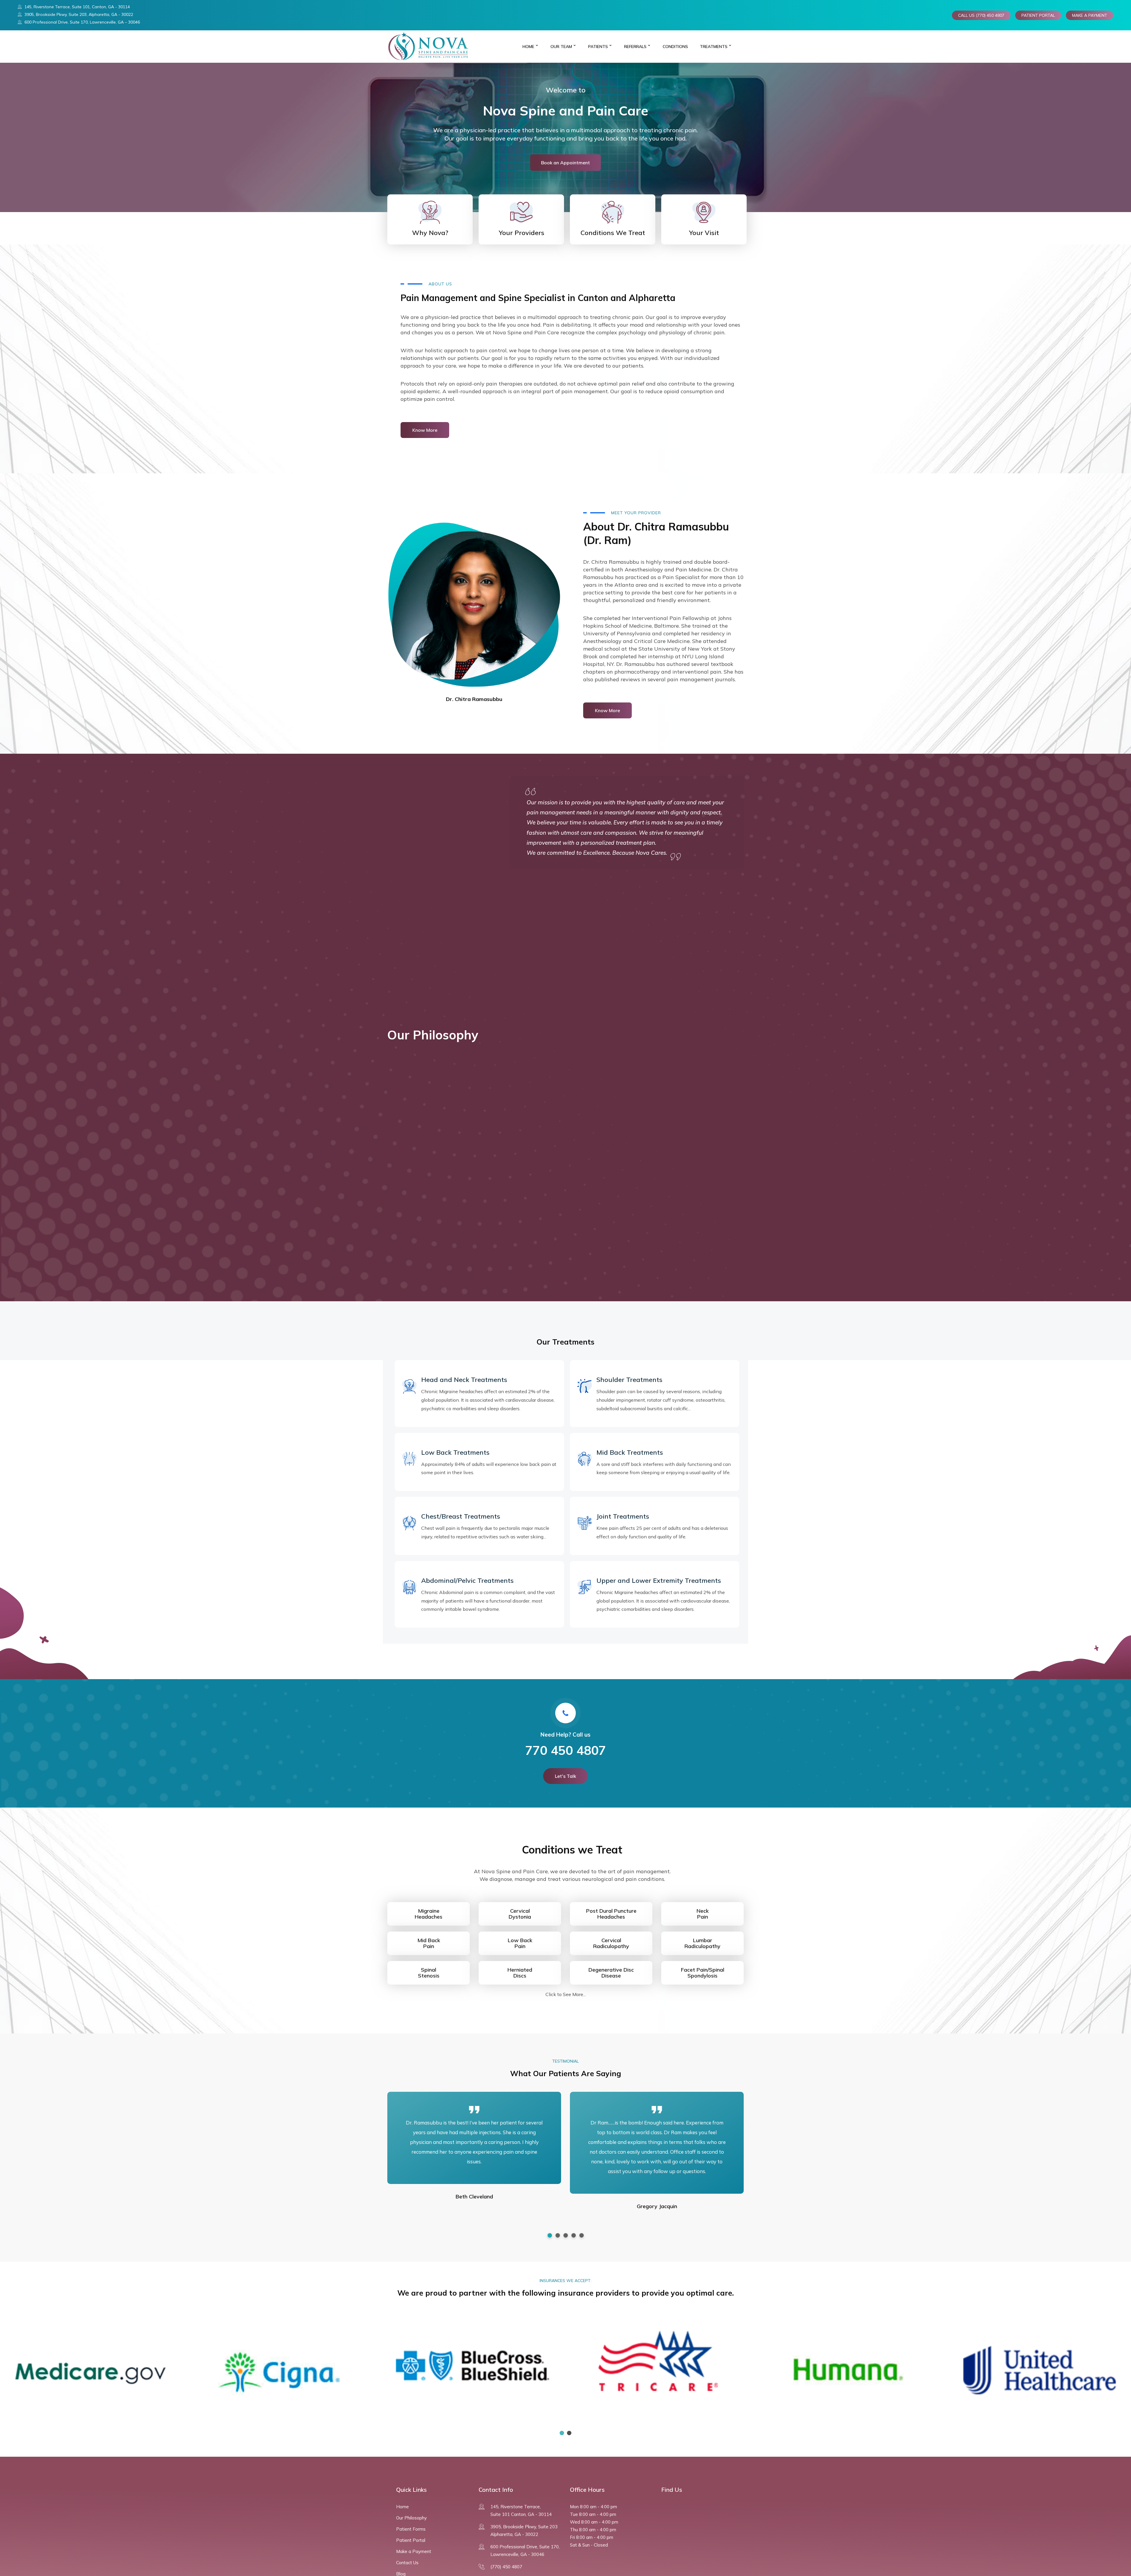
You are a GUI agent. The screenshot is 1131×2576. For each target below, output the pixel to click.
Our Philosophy (411, 2518)
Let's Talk (565, 1776)
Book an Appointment (565, 163)
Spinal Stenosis (429, 1973)
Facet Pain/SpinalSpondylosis (703, 1973)
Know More (425, 430)
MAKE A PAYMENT (1090, 15)
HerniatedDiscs (520, 1973)
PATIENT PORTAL (1038, 15)
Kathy (657, 2196)
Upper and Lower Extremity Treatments (659, 1580)
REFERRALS (635, 47)
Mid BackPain (429, 1943)
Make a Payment (414, 2551)
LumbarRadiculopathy (702, 1943)
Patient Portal (411, 2540)
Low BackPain (520, 1943)
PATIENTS (598, 47)
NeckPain (703, 1914)
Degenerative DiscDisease (611, 1973)
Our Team (561, 47)
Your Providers (521, 233)
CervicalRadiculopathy (611, 1943)
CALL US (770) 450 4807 (981, 15)
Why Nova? (430, 233)
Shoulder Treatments (629, 1380)
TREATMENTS (714, 47)
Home (528, 47)
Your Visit (704, 233)
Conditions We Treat (613, 233)
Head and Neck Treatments (464, 1380)
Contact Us (407, 2563)
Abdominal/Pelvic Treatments (467, 1580)
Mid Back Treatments (630, 1452)
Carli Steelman (474, 2216)
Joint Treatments (623, 1516)
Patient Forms (411, 2529)
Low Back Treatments (455, 1452)
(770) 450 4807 (506, 2567)
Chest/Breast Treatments (461, 1516)
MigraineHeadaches (429, 1914)
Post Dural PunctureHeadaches (611, 1914)
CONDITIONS (675, 47)
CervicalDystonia (520, 1914)
